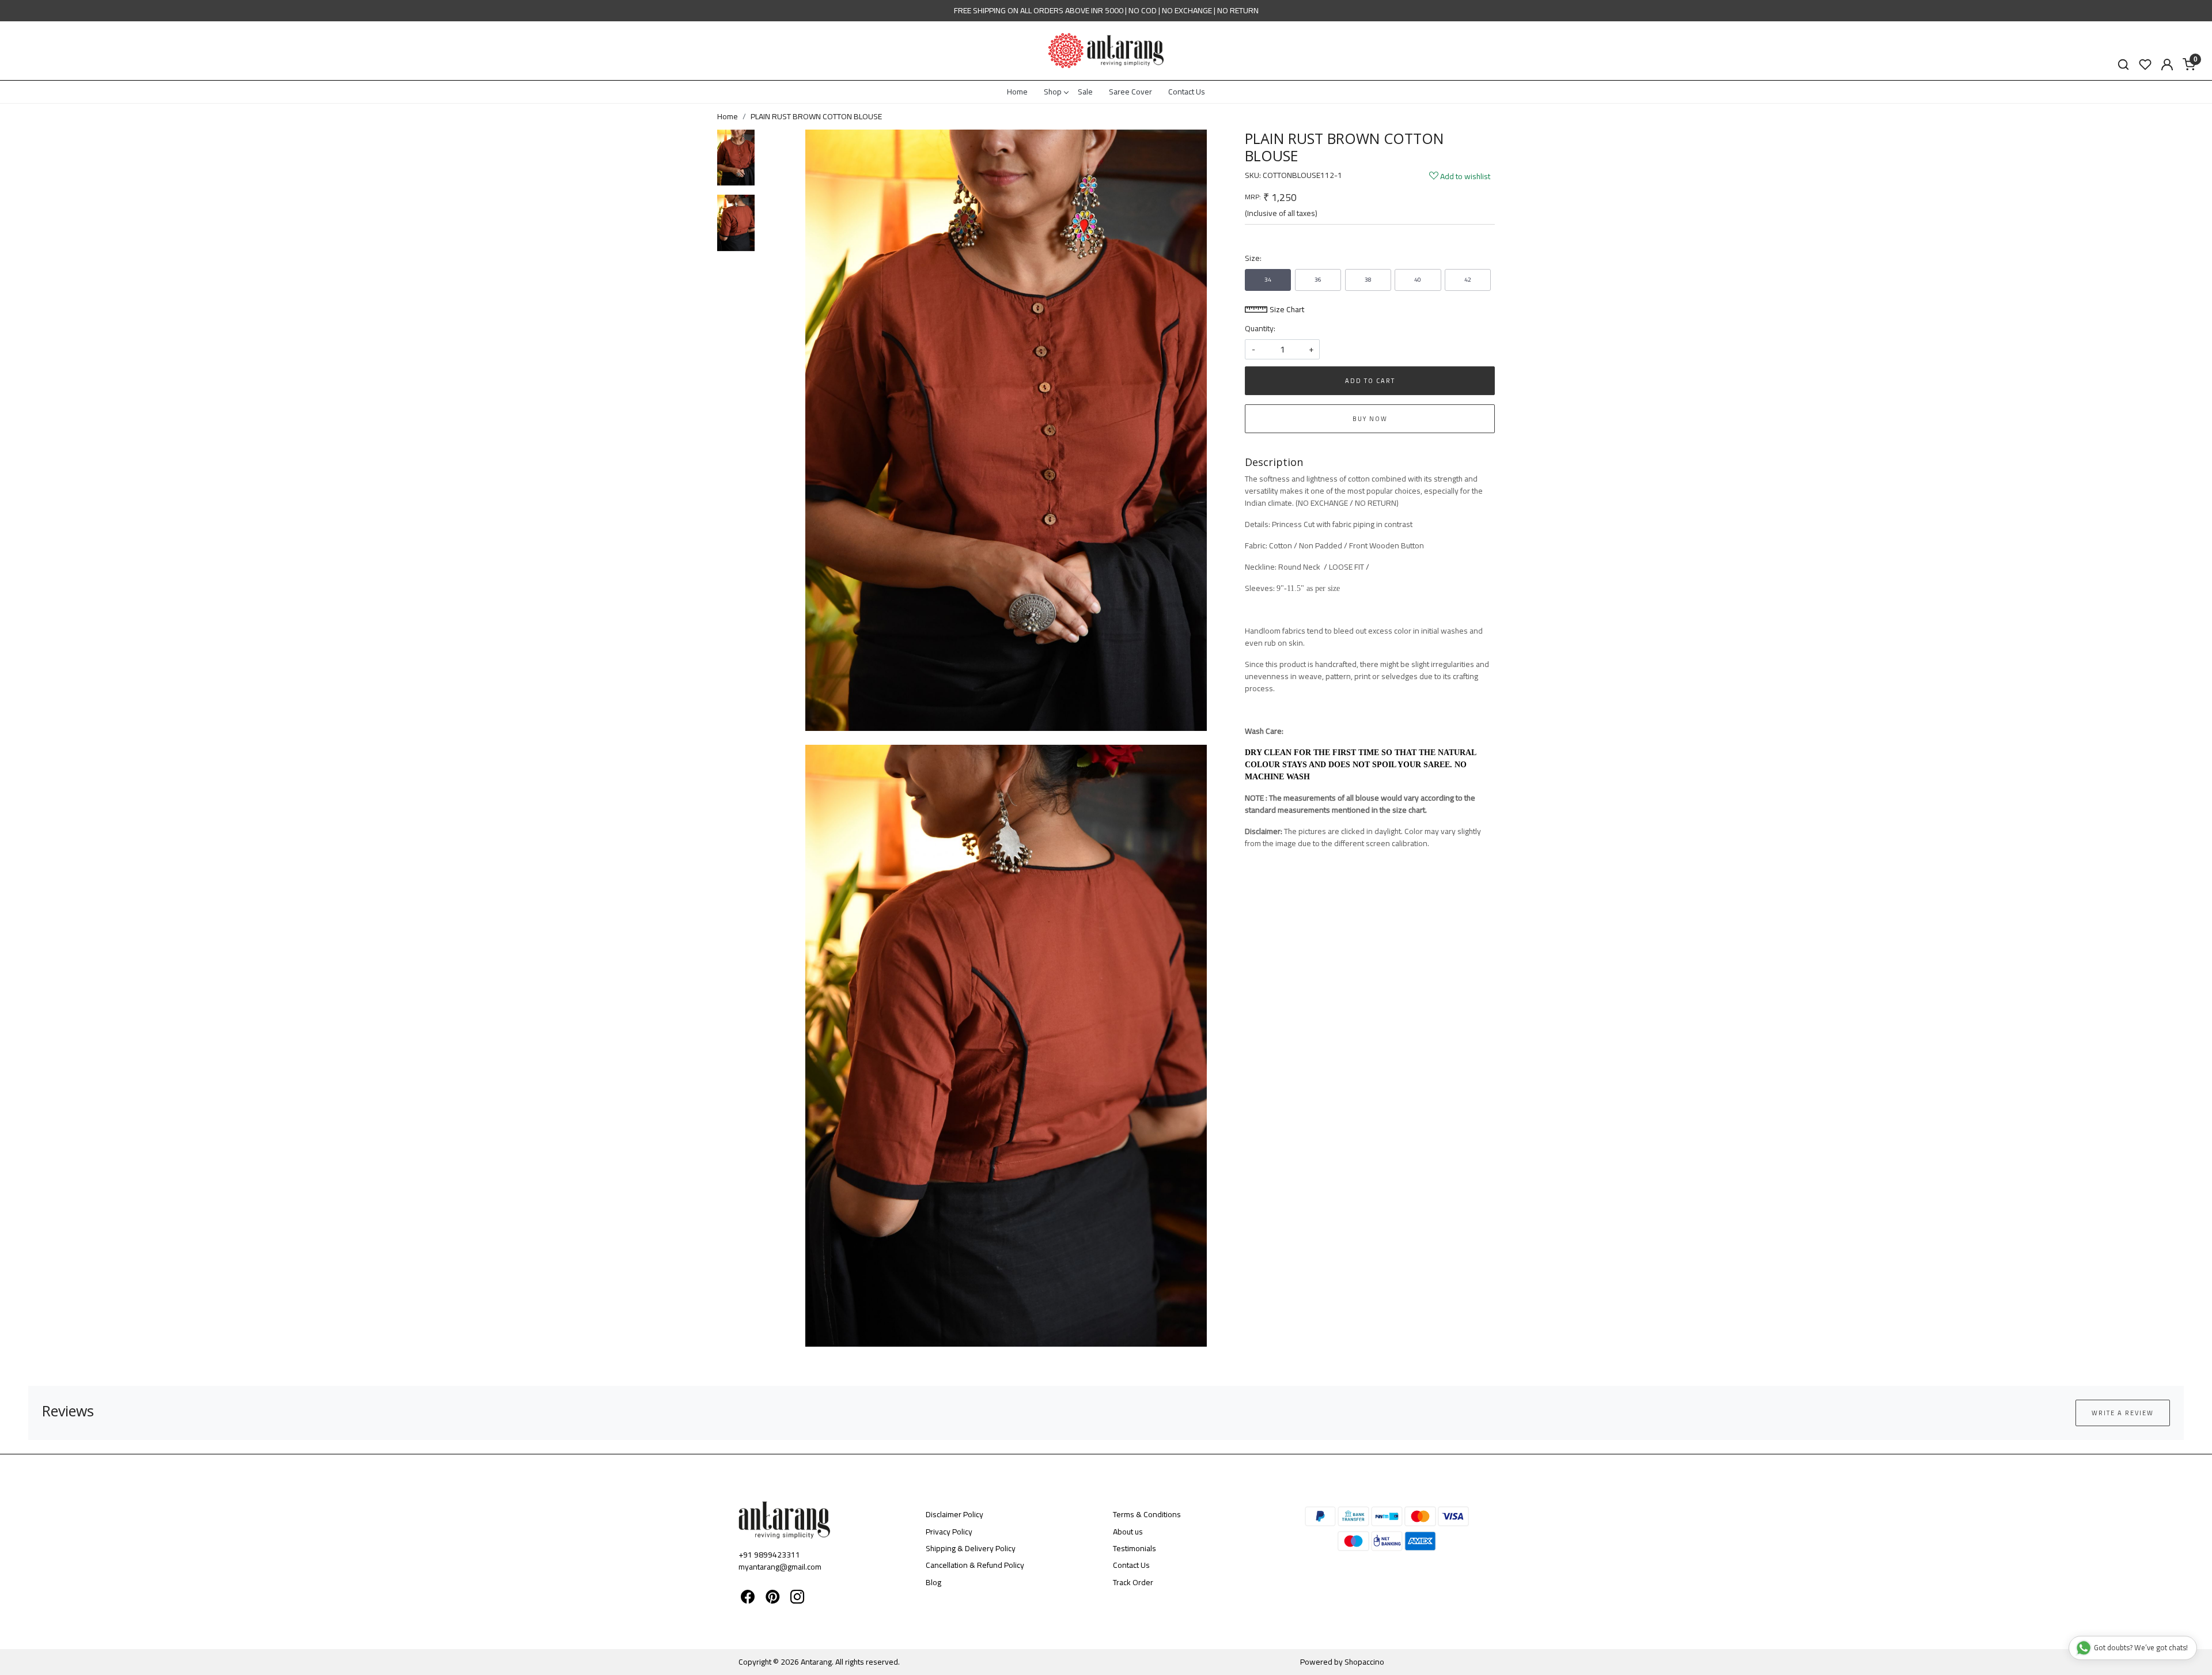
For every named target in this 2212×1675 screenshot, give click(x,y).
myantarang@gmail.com (780, 1567)
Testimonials (1135, 1548)
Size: (1253, 258)
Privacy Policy (949, 1532)
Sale (1085, 92)
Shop (1053, 92)
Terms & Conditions (1147, 1514)
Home (1017, 92)
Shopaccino (1364, 1662)
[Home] (1106, 51)
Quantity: (1260, 329)
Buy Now (1370, 419)
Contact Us (1187, 92)
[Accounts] (2167, 65)
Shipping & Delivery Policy (971, 1548)
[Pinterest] (772, 1599)
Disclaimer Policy (955, 1514)
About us (1128, 1532)
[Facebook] (748, 1599)
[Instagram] (797, 1599)
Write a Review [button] (2123, 1413)
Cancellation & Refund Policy (975, 1565)
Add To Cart (1370, 381)
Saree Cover (1130, 92)
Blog (933, 1582)
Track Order (1133, 1582)
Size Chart (1286, 309)
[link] (2123, 65)
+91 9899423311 (769, 1555)
